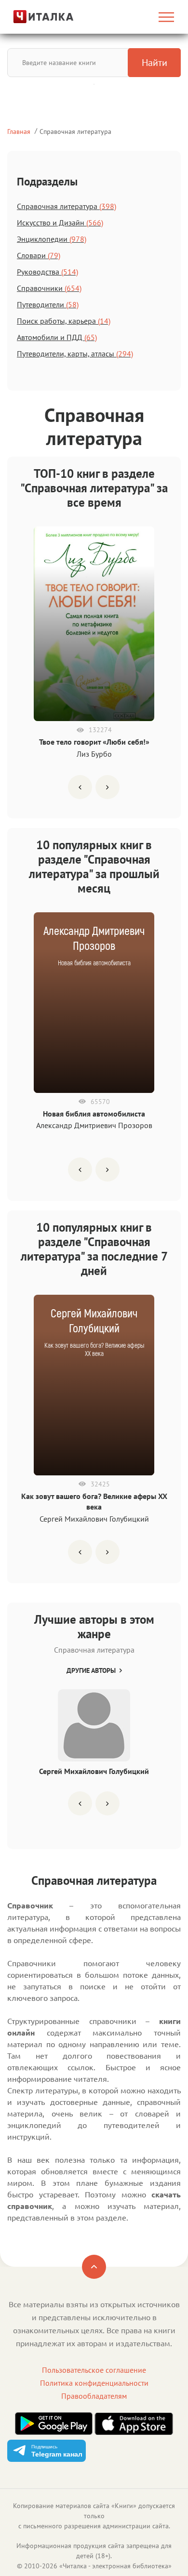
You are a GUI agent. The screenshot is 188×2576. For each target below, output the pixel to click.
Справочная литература (75, 131)
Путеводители (48, 304)
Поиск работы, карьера (64, 321)
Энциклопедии (52, 239)
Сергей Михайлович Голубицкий (94, 1519)
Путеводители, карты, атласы (75, 354)
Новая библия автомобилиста (94, 1114)
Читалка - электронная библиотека (115, 2566)
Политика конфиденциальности (94, 2383)
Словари (39, 255)
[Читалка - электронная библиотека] (33, 17)
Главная (19, 131)
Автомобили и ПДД (57, 337)
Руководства (47, 272)
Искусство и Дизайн (60, 223)
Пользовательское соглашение (94, 2370)
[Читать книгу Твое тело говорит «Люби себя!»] (94, 624)
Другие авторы (91, 1670)
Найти (154, 63)
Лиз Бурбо (94, 754)
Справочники (49, 288)
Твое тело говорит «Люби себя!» (94, 742)
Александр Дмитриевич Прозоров (94, 1125)
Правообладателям (94, 2396)
